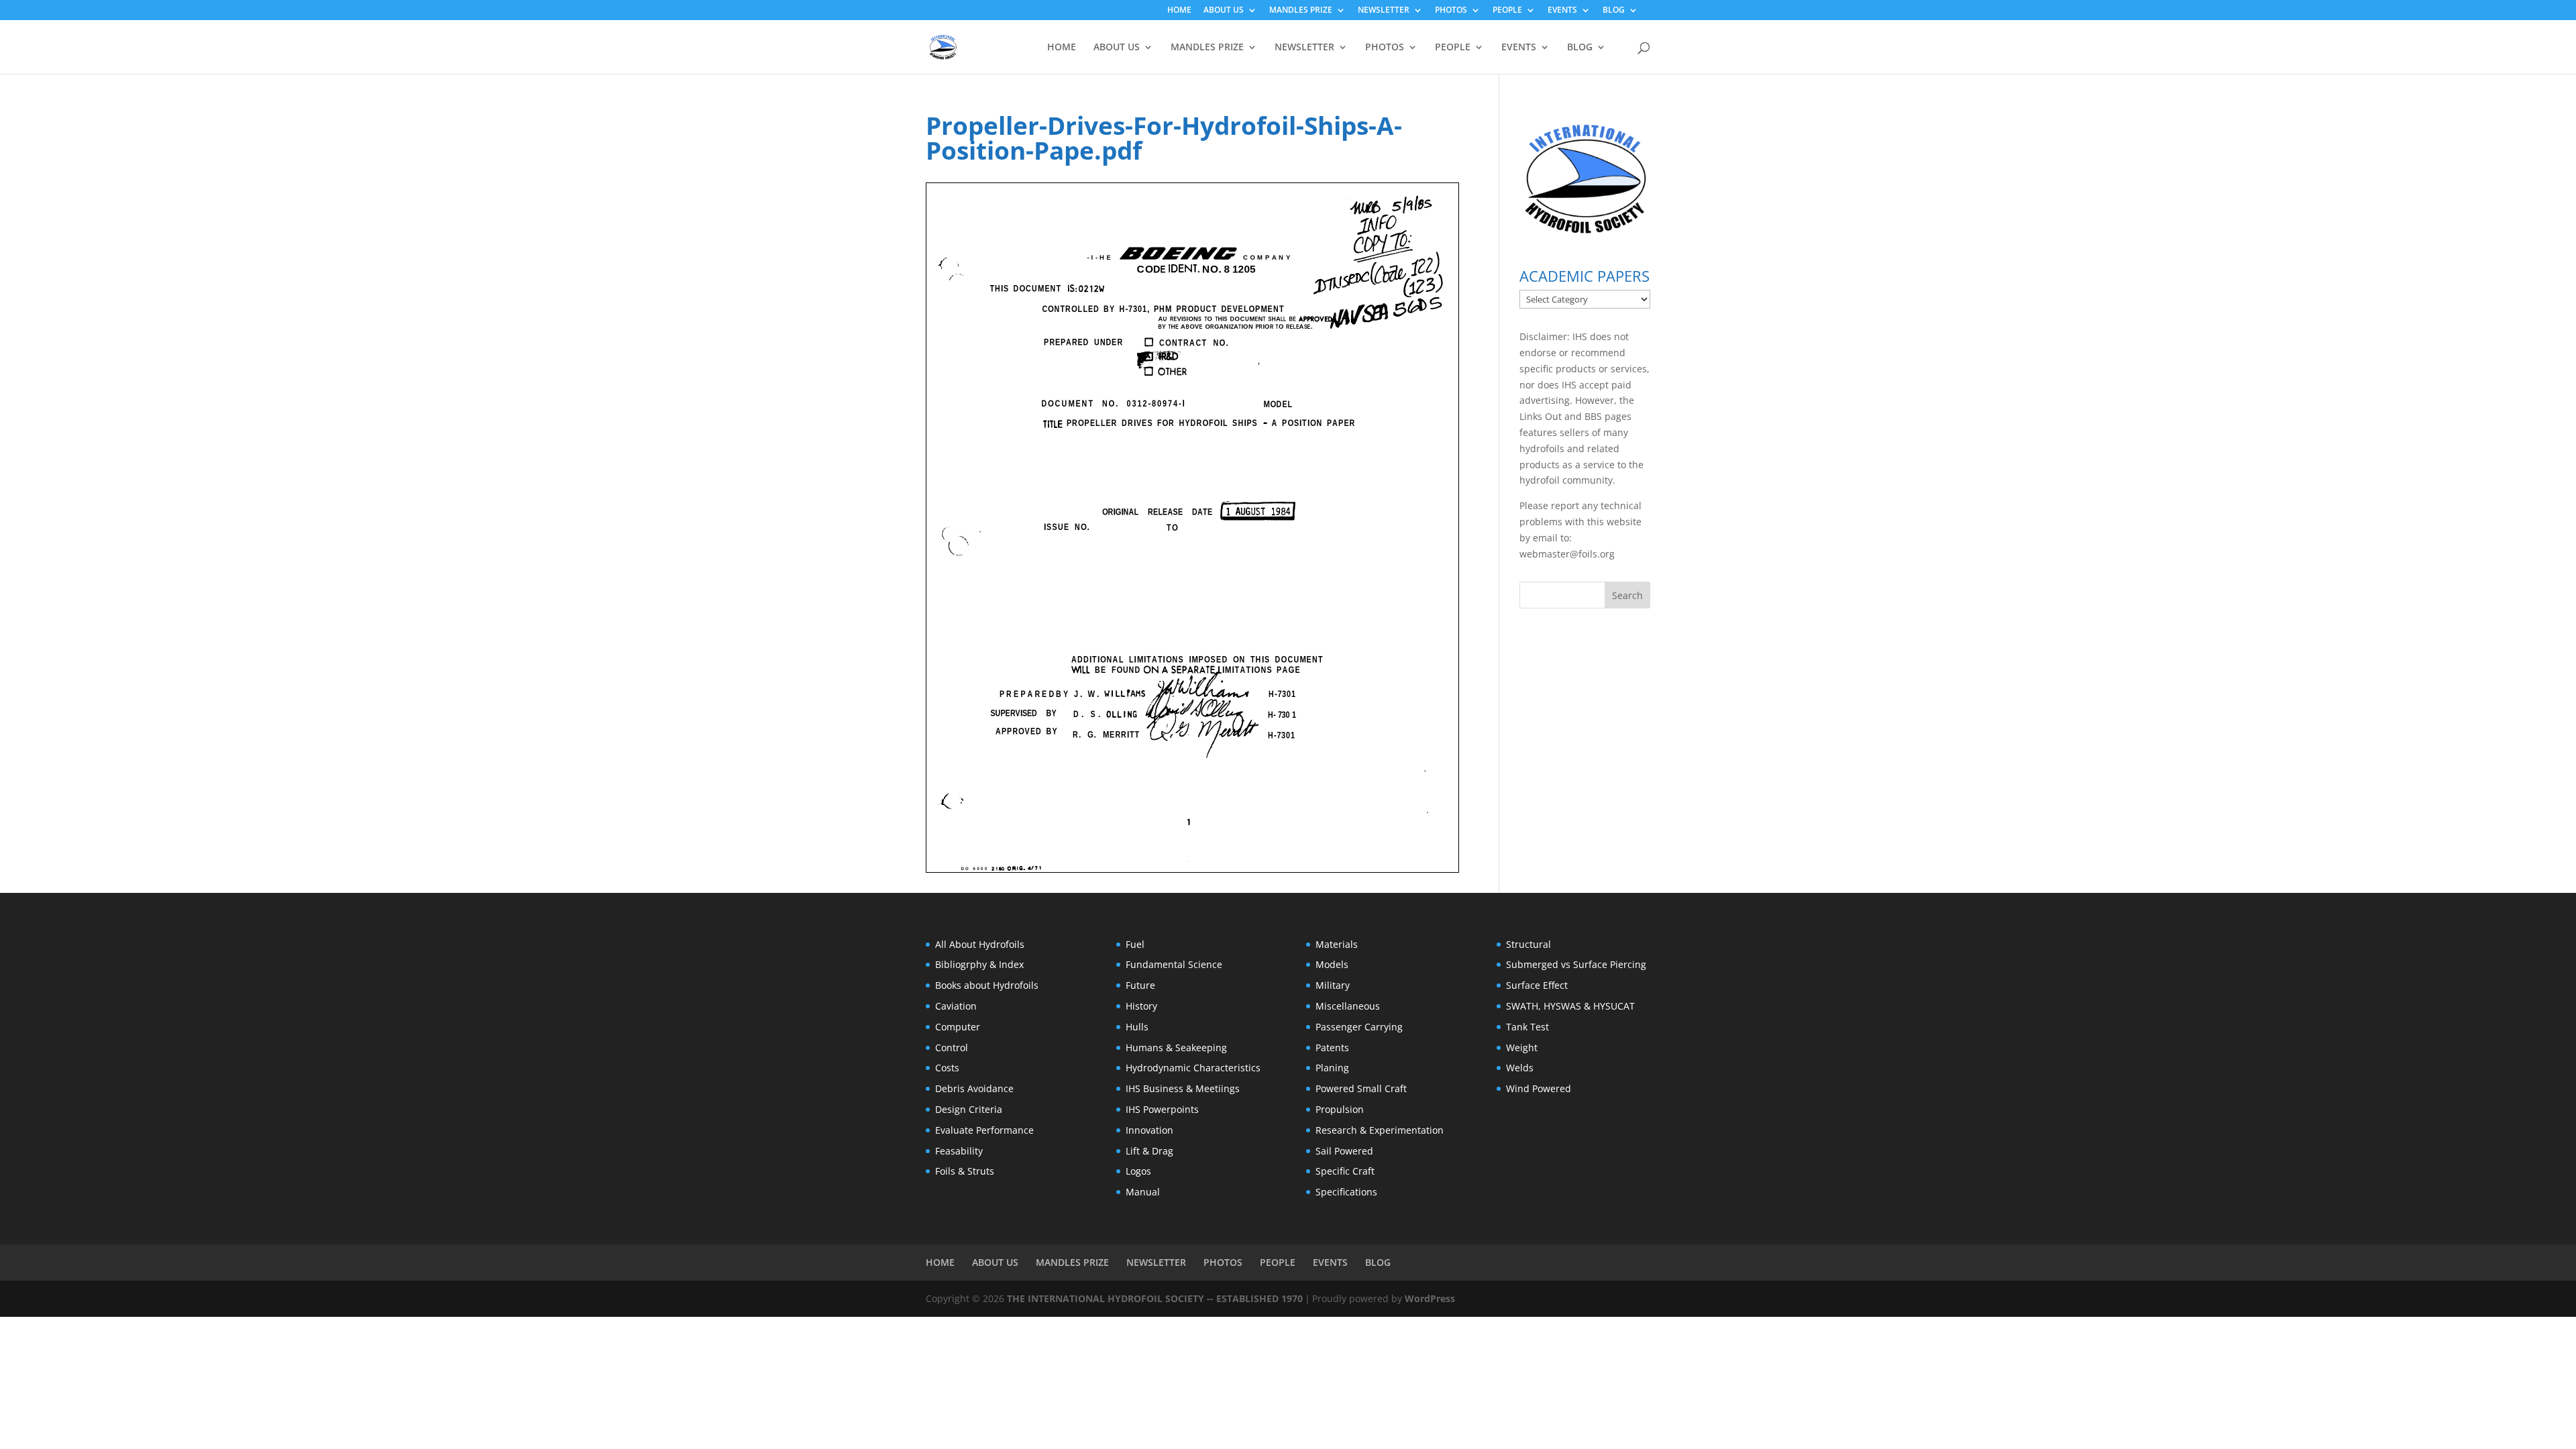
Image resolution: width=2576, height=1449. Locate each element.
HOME (1179, 11)
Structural (1528, 944)
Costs (947, 1068)
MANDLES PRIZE (1301, 11)
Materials (1337, 944)
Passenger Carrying (1359, 1027)
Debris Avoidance (974, 1088)
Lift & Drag (1149, 1151)
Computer (958, 1027)
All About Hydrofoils (980, 944)
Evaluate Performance (984, 1130)
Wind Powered (1539, 1088)
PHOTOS (1451, 11)
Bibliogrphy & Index (979, 964)
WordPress (1430, 1298)
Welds (1520, 1068)
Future (1140, 985)
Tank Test (1527, 1027)
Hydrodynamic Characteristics (1193, 1068)
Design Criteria (969, 1109)
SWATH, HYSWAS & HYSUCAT (1570, 1006)
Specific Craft (1345, 1171)
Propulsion (1340, 1109)
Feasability (959, 1151)
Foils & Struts (965, 1171)
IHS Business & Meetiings (1183, 1088)
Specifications (1346, 1192)
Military (1333, 985)
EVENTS (1562, 11)
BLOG (1614, 11)
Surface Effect (1537, 985)
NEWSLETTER (1384, 11)
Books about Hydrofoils (987, 985)
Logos (1138, 1171)
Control (952, 1048)
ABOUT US (1224, 11)
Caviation (956, 1006)
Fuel (1135, 944)
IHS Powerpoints (1162, 1109)
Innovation (1149, 1130)
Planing (1332, 1068)
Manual (1143, 1192)
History (1141, 1006)
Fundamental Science (1174, 964)
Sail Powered (1344, 1151)
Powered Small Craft (1361, 1088)
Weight (1522, 1048)
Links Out (1541, 416)
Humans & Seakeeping (1176, 1048)
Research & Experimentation (1380, 1130)
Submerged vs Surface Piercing (1576, 964)
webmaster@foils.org (1567, 554)
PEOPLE (1507, 11)
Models (1332, 964)
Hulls (1137, 1027)
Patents (1332, 1048)
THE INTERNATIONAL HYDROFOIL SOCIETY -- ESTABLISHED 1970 (1155, 1298)
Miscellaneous (1348, 1006)
